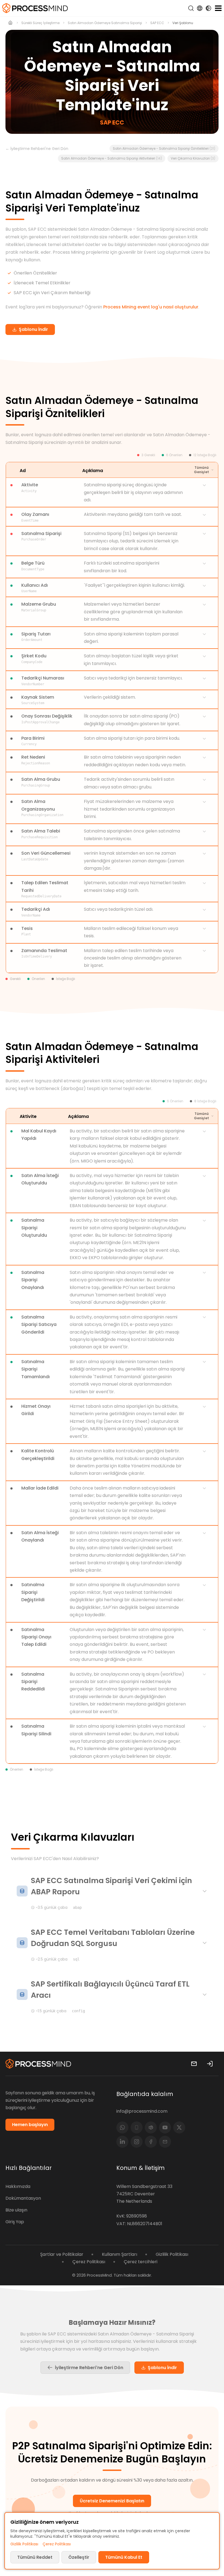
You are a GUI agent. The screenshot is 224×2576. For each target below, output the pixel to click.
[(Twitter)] (179, 2127)
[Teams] (151, 2127)
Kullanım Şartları (120, 2254)
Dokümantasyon (23, 2198)
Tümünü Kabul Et (124, 2557)
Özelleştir (79, 2557)
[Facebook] (151, 2142)
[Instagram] (137, 2142)
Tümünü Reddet (35, 2557)
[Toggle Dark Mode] (208, 8)
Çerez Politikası (89, 2262)
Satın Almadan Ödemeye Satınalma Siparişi (105, 23)
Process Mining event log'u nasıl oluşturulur (151, 307)
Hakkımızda (18, 2186)
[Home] (11, 23)
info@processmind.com (142, 2111)
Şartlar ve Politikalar (62, 2254)
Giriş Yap (15, 2222)
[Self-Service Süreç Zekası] (35, 8)
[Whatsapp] (122, 2127)
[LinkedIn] (122, 2142)
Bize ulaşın (16, 2210)
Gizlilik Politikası (172, 2254)
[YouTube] (165, 2127)
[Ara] (191, 8)
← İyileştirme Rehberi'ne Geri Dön (37, 149)
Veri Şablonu (183, 23)
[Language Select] (200, 8)
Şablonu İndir (162, 2368)
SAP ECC (157, 23)
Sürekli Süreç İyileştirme (40, 23)
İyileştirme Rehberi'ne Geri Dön (89, 2368)
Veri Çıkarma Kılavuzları (193, 158)
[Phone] (137, 2127)
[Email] (165, 2142)
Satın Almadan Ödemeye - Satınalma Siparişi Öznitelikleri (164, 148)
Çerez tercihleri (141, 2262)
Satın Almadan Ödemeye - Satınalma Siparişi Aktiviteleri (112, 158)
